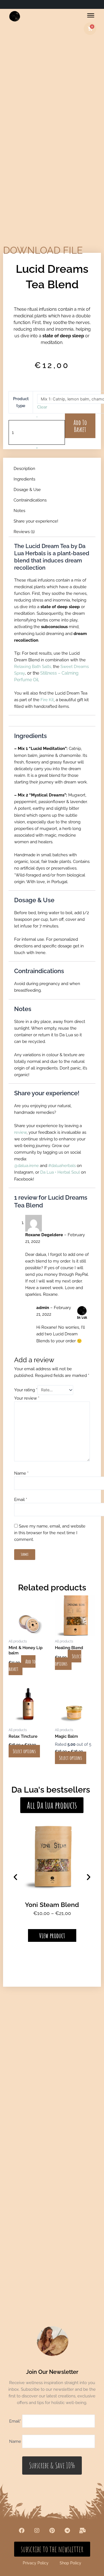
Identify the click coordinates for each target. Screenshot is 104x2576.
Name (21, 1473)
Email (21, 1499)
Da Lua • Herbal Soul (60, 1172)
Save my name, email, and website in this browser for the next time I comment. (50, 1533)
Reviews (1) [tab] (24, 532)
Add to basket (80, 426)
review (20, 1132)
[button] (15, 1877)
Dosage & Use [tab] (27, 489)
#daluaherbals (62, 1165)
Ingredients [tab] (24, 479)
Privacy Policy (36, 2563)
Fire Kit (47, 700)
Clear (42, 407)
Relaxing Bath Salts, (34, 666)
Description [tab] (24, 468)
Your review (27, 1398)
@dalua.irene (26, 1165)
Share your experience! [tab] (36, 521)
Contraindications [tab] (30, 500)
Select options (68, 1660)
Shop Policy (70, 2563)
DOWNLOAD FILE (43, 250)
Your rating (26, 1390)
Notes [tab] (19, 511)
